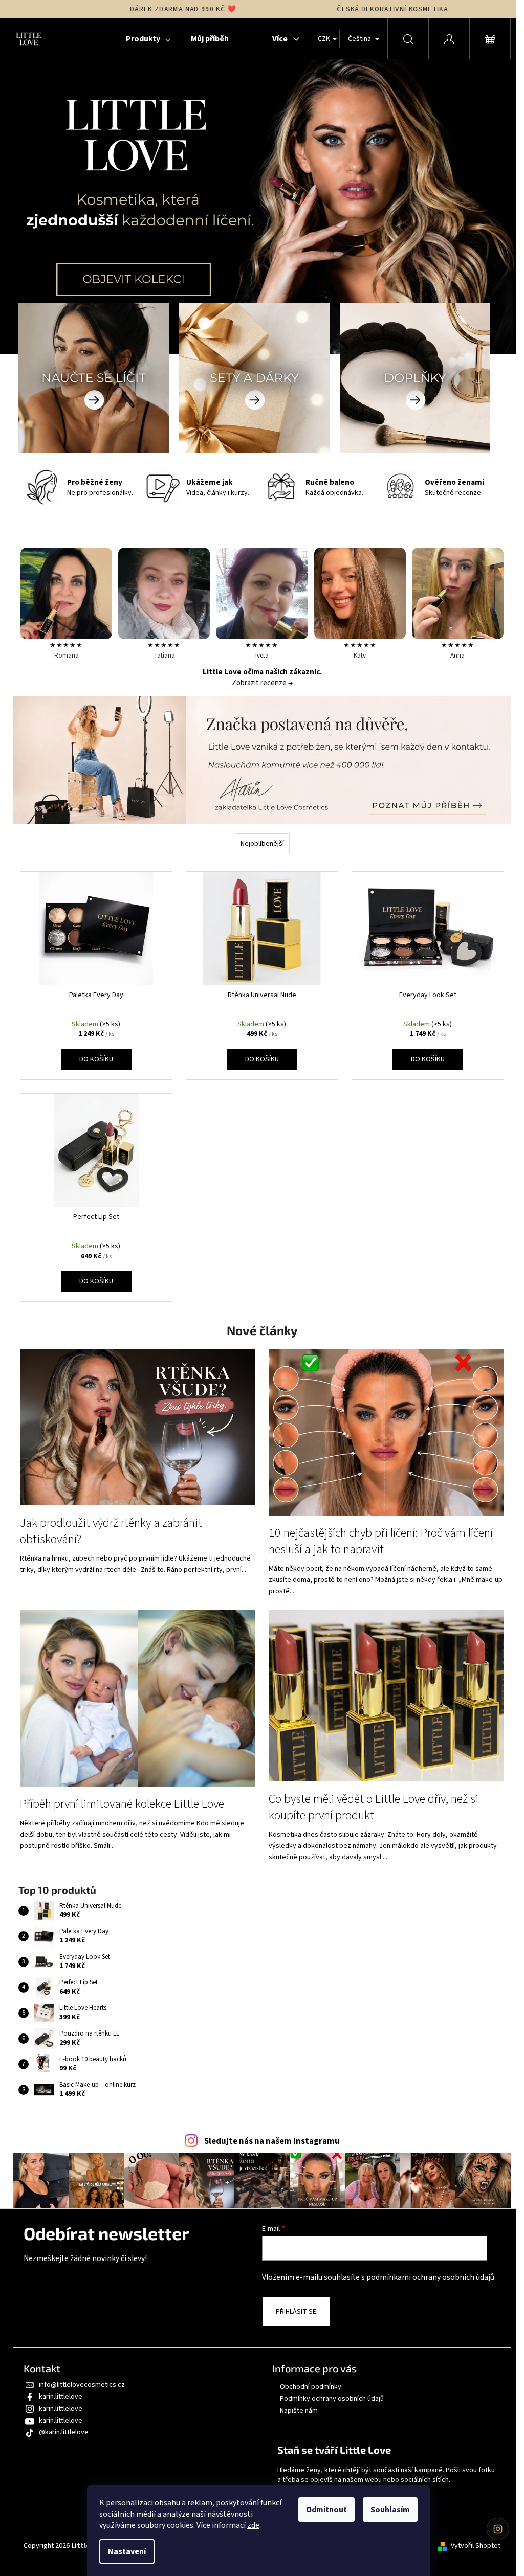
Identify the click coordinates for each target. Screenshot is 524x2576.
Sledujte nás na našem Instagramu (272, 2141)
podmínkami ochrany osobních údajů (430, 2277)
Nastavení (127, 2551)
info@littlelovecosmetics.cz (82, 2385)
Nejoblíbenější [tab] (262, 844)
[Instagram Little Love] (498, 2529)
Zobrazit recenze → (262, 683)
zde (253, 2525)
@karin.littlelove (64, 2432)
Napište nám (299, 2411)
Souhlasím (390, 2510)
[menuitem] (148, 39)
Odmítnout (326, 2510)
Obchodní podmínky (311, 2387)
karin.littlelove (61, 2397)
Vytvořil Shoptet (476, 2546)
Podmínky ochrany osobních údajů (332, 2399)
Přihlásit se (296, 2312)
